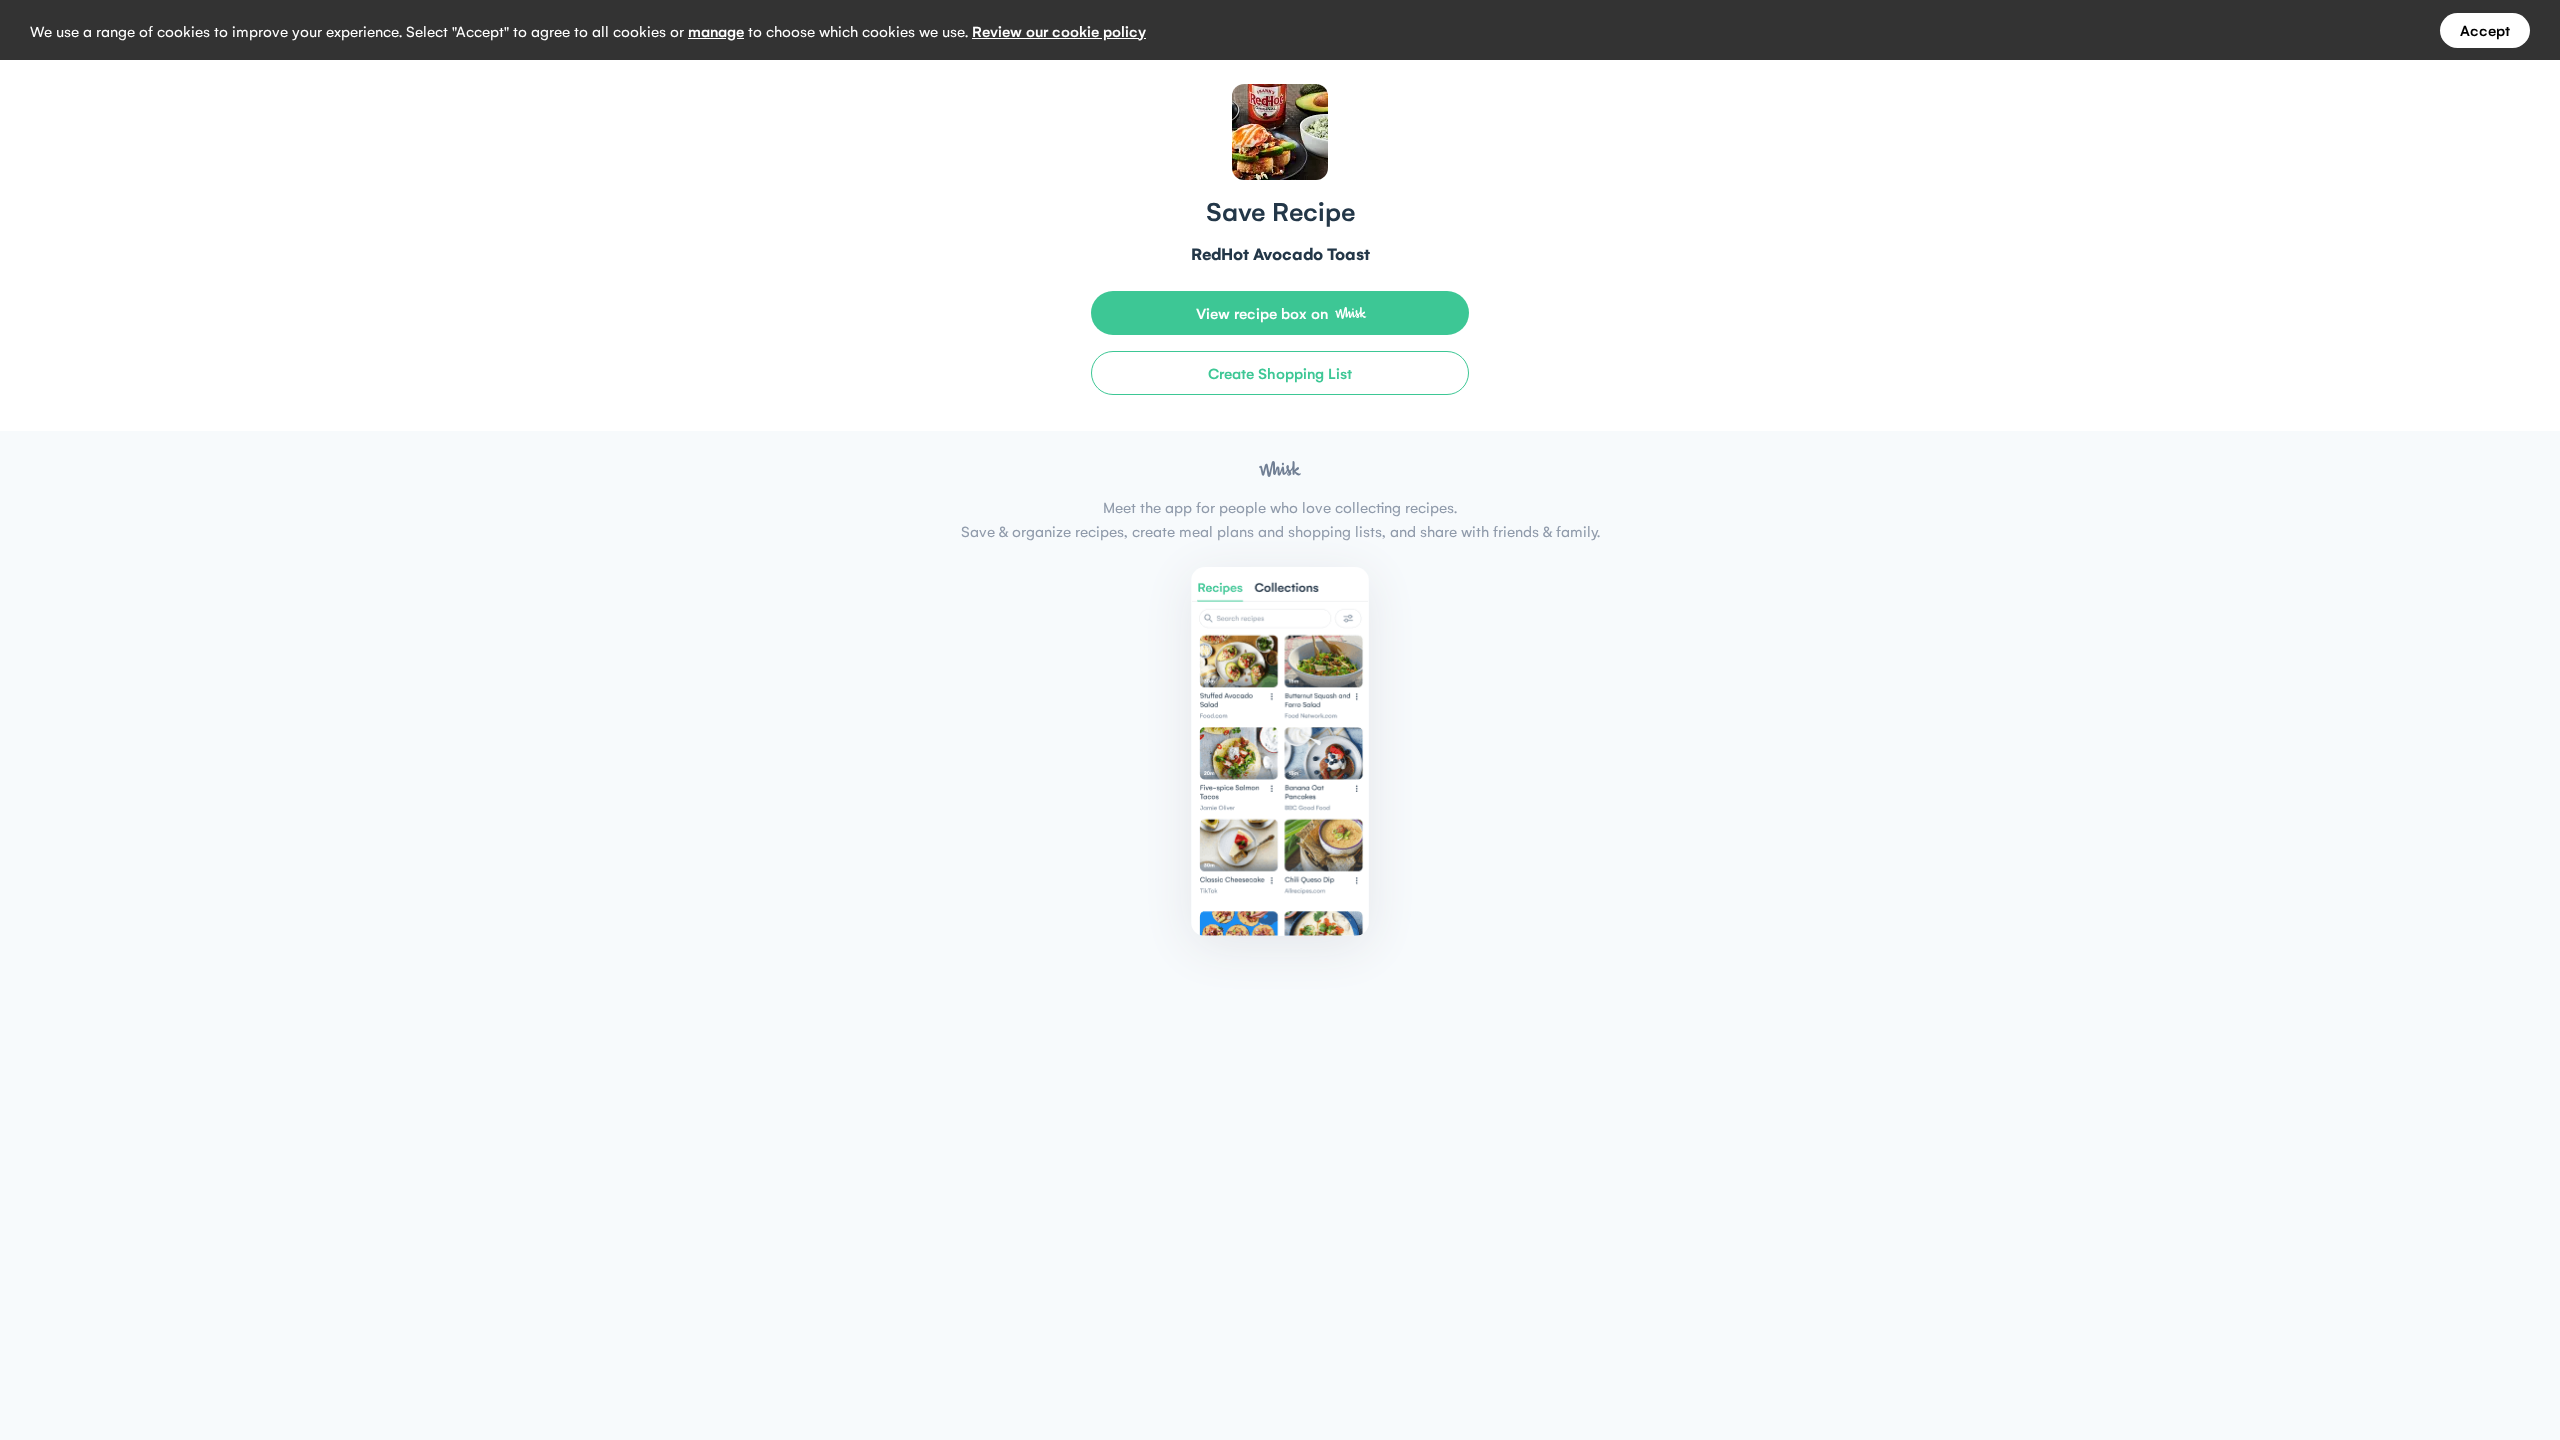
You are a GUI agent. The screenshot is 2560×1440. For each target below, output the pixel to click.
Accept (2485, 29)
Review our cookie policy (1059, 30)
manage (716, 30)
